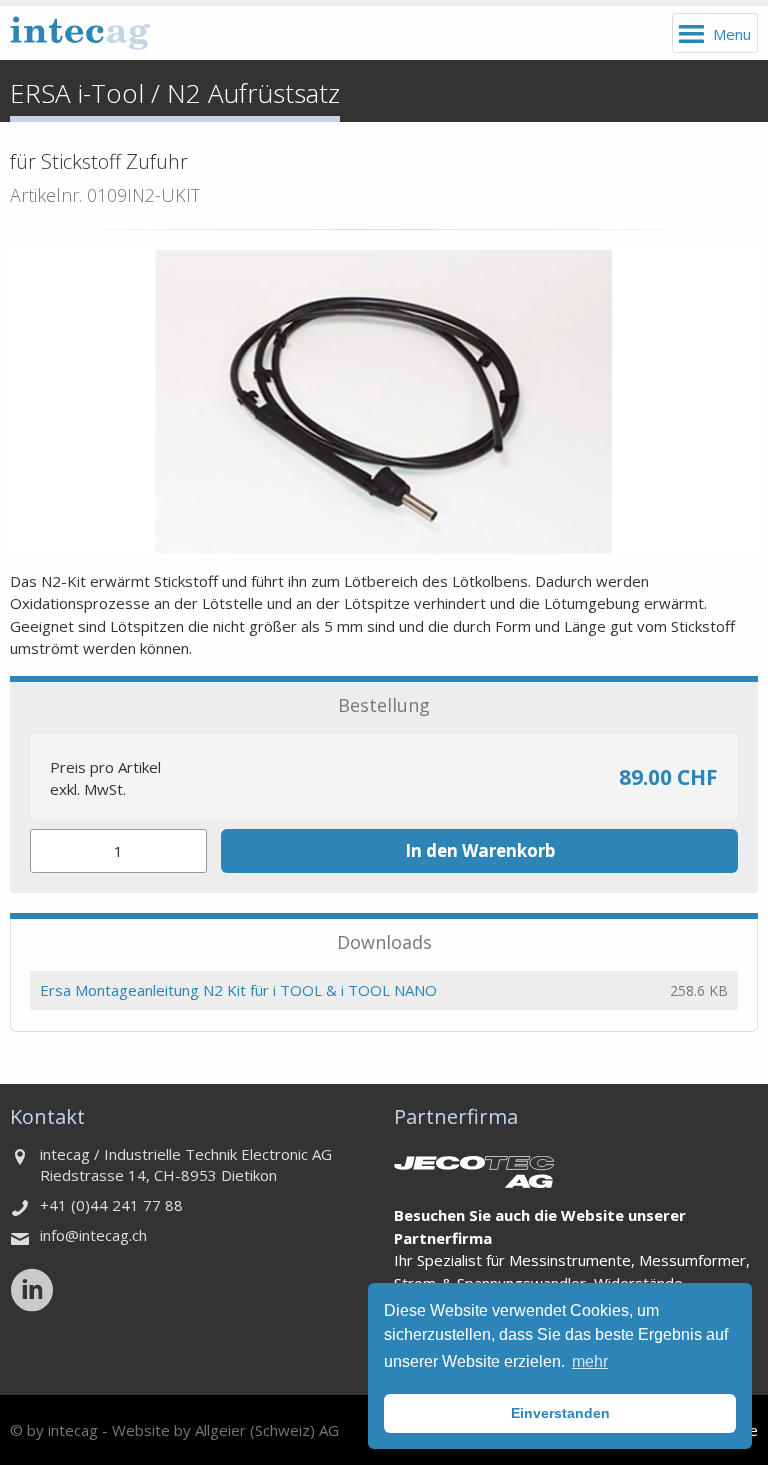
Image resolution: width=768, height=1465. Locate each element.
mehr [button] (590, 1361)
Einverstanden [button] (560, 1413)
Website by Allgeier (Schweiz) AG (225, 1430)
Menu (732, 34)
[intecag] (80, 33)
